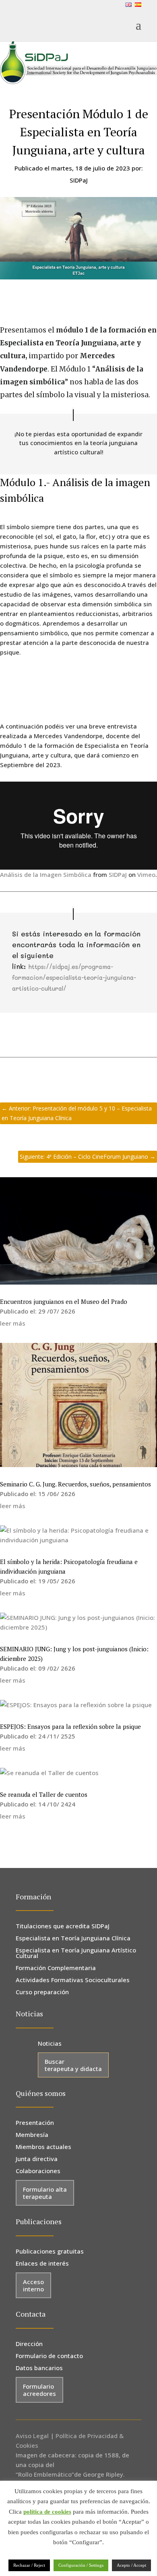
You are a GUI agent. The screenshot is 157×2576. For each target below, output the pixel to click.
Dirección (29, 2344)
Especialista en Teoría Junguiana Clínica (73, 1939)
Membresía (32, 2135)
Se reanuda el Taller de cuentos (44, 1794)
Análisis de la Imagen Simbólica (46, 874)
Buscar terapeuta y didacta (73, 2065)
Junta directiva (37, 2159)
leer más (13, 1323)
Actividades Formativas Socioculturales (73, 1980)
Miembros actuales (43, 2147)
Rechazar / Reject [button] (29, 2565)
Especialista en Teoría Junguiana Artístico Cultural (76, 1953)
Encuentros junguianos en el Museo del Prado (64, 1301)
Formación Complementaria (56, 1968)
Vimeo (146, 874)
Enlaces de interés (42, 2264)
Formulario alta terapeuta (45, 2193)
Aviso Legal (32, 2436)
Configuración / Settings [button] (81, 2565)
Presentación (35, 2123)
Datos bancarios (39, 2368)
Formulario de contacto (49, 2356)
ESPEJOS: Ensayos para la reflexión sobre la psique (70, 1726)
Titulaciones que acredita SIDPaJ (63, 1926)
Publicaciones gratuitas (50, 2252)
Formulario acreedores (39, 2390)
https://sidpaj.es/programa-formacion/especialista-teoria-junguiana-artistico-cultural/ (74, 977)
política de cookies (47, 2512)
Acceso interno (33, 2285)
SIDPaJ (118, 874)
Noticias (50, 2044)
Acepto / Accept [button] (131, 2565)
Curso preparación (42, 1992)
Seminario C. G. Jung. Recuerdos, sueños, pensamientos (75, 1484)
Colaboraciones (38, 2171)
